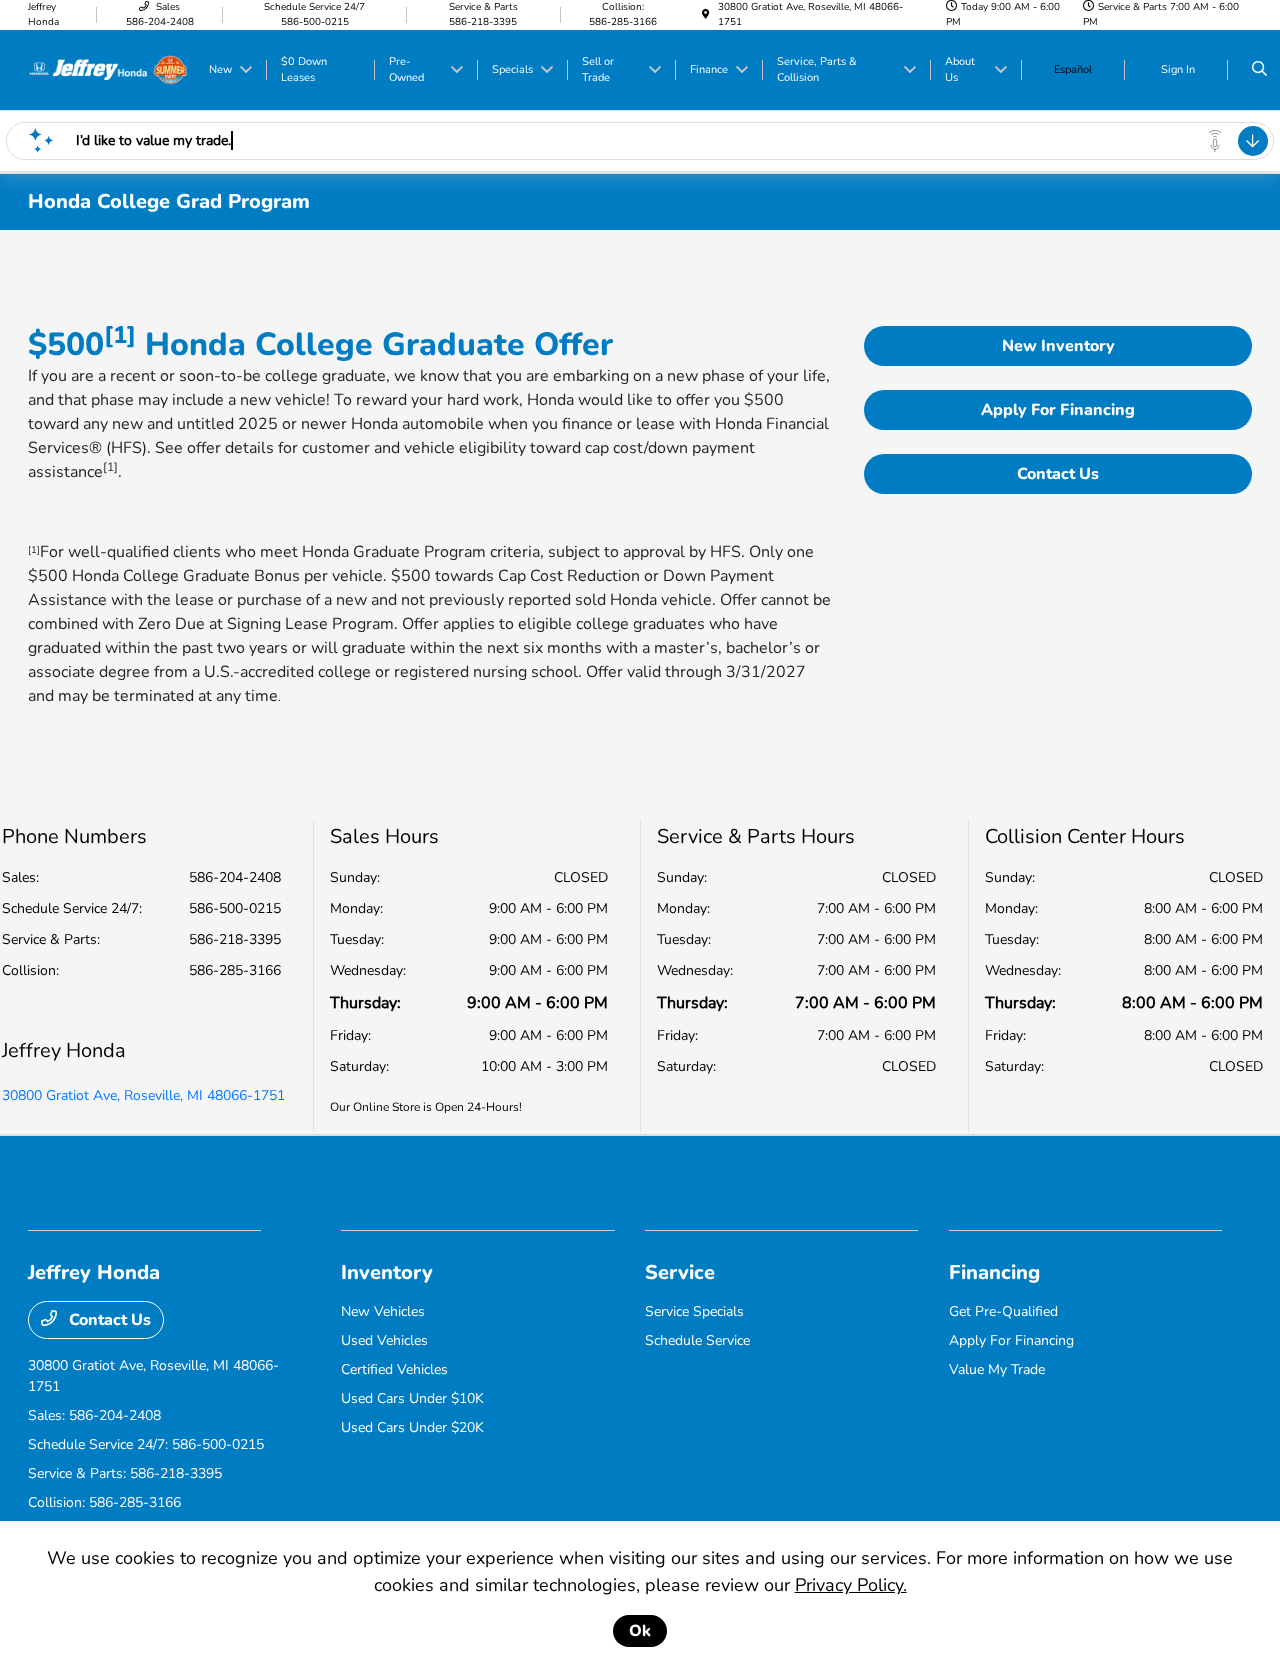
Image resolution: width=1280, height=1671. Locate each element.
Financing (994, 1272)
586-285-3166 (235, 970)
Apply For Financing (1058, 410)
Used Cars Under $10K (412, 1398)
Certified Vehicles (394, 1369)
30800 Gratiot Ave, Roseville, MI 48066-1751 (143, 1095)
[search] (1259, 70)
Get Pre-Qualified (1003, 1311)
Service (680, 1272)
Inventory (387, 1272)
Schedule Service (697, 1340)
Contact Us (1058, 474)
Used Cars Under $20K (412, 1427)
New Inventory (1058, 346)
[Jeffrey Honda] (108, 69)
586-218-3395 (235, 939)
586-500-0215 (235, 908)
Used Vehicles (384, 1340)
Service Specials (694, 1311)
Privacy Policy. (851, 1585)
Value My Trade (997, 1369)
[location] (706, 15)
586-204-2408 (235, 877)
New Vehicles (383, 1311)
